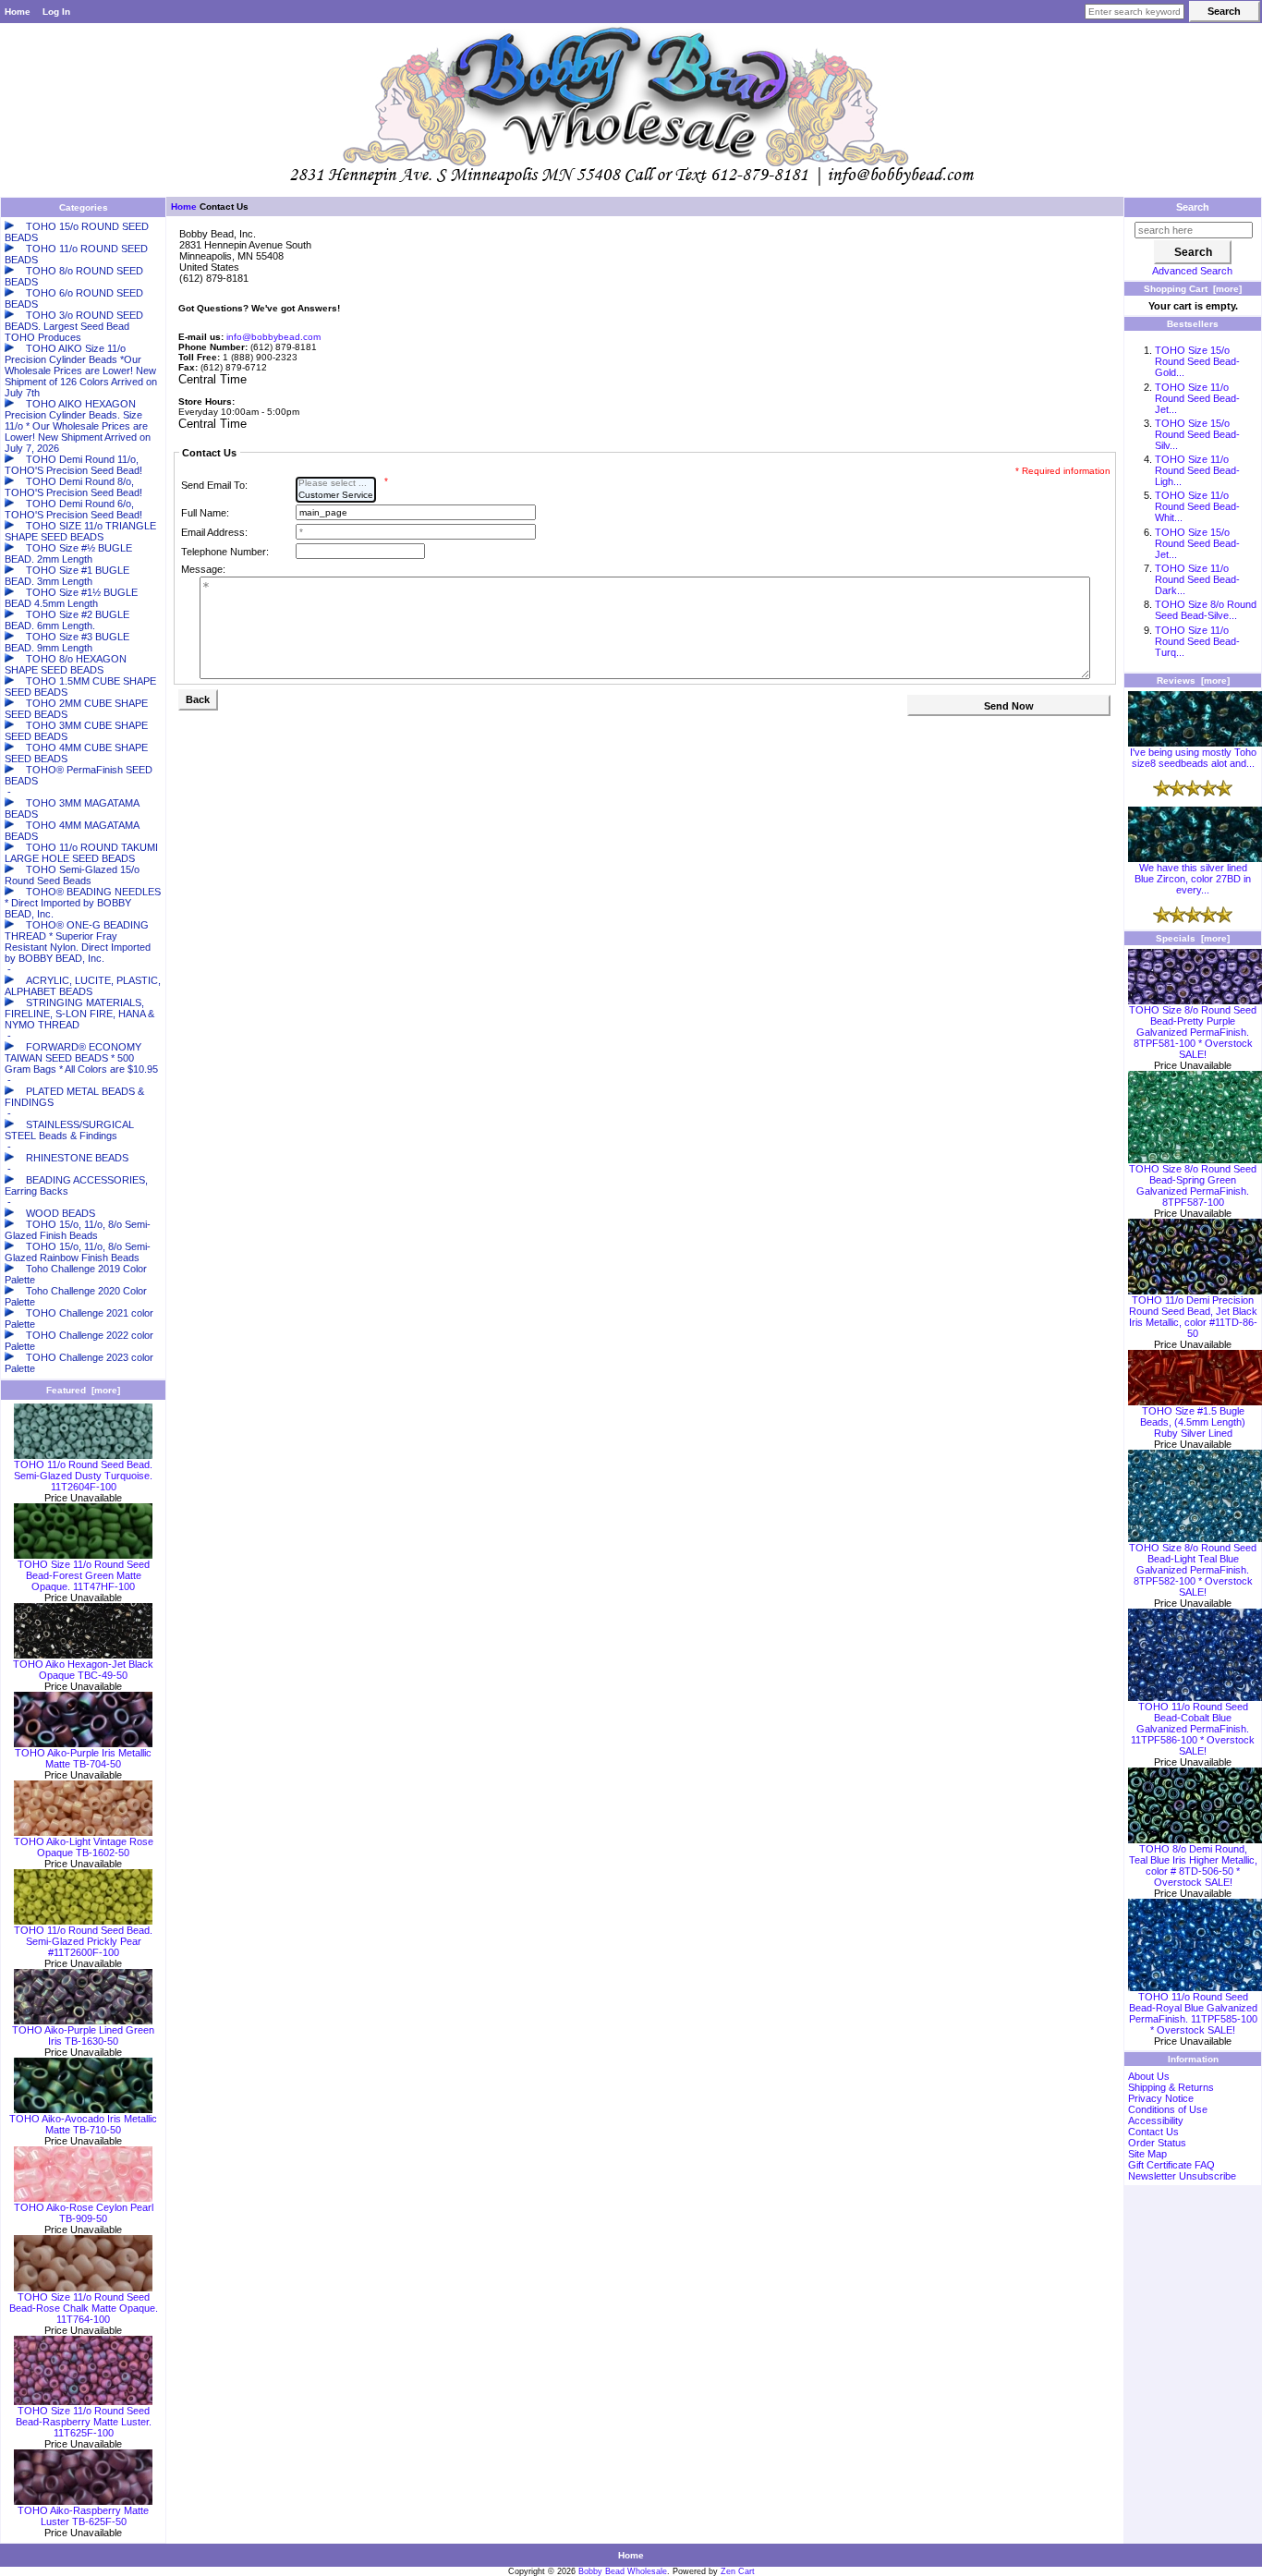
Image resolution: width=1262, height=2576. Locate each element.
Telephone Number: (225, 552)
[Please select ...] (336, 484)
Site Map (1147, 2154)
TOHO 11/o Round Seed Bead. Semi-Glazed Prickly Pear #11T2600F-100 (83, 1941)
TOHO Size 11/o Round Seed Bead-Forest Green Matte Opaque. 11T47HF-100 (84, 1575)
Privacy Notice (1161, 2098)
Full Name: (205, 513)
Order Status (1157, 2143)
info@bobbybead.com (273, 337)
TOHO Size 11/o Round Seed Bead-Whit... (1197, 506)
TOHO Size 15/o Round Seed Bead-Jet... (1197, 543)
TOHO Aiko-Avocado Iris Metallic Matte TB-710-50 (83, 2124)
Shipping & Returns (1171, 2087)
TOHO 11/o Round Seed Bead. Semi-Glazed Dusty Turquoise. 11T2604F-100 (83, 1476)
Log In (56, 12)
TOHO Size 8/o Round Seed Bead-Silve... (1206, 610)
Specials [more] (1193, 938)
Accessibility (1156, 2120)
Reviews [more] (1193, 680)
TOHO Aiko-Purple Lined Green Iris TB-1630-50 (83, 2035)
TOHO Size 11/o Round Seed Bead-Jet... (1197, 398)
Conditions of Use (1168, 2109)
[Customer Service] (336, 496)
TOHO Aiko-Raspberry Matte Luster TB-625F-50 (83, 2516)
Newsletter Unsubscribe (1182, 2176)
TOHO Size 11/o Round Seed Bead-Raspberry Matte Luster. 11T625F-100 (84, 2422)
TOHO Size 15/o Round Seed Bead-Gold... (1197, 361)
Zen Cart (738, 2571)
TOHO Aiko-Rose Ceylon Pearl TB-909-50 (84, 2213)
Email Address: (214, 532)
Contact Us (1153, 2132)
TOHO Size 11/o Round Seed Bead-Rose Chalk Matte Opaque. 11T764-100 (84, 2308)
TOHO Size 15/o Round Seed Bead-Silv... (1197, 434)
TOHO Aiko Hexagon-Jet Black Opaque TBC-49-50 (83, 1670)
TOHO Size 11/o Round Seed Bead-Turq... (1197, 641)
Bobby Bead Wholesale (623, 2571)
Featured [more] (83, 1390)
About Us (1149, 2076)
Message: (203, 569)
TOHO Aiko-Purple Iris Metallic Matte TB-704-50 (83, 1758)
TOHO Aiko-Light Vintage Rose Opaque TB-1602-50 (84, 1847)
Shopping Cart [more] (1193, 289)
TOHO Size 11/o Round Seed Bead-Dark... (1197, 579)
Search (1193, 207)
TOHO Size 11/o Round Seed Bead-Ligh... (1197, 470)
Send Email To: (214, 485)
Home (18, 12)
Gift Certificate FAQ (1171, 2165)
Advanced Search (1192, 271)
